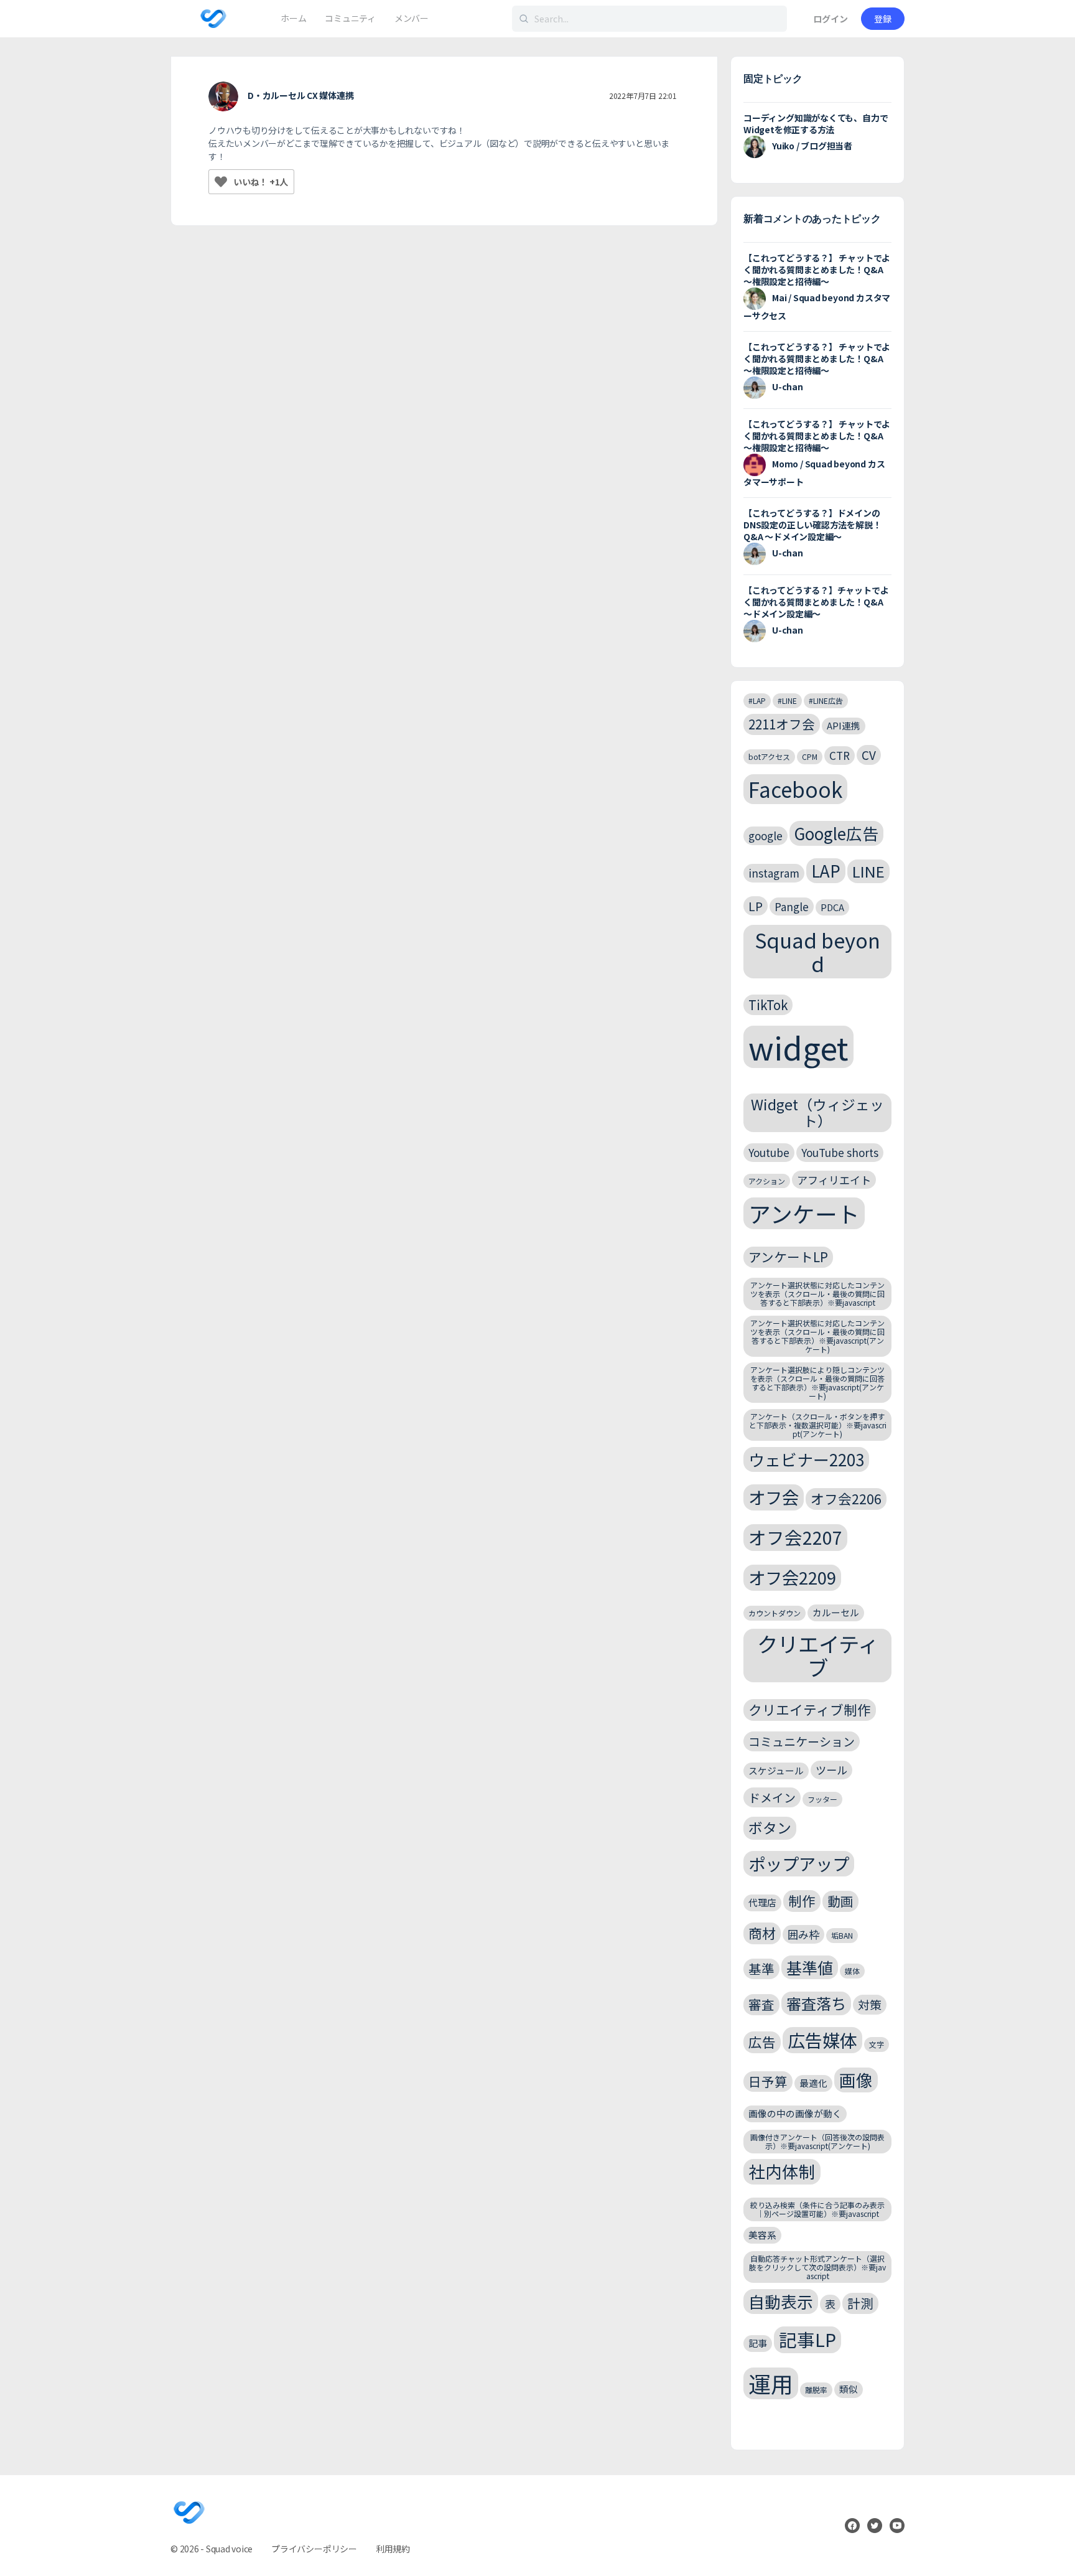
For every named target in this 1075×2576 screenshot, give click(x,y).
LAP (826, 870)
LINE (868, 871)
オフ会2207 (795, 1537)
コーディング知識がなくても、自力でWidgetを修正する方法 (816, 124)
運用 (771, 2383)
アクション (767, 1181)
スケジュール (776, 1770)
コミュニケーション (802, 1741)
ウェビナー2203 (806, 1459)
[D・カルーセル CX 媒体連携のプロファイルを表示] (223, 96)
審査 (761, 2004)
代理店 (762, 1902)
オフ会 (774, 1497)
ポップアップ (799, 1863)
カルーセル (836, 1612)
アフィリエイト (834, 1180)
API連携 (844, 725)
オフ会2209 (792, 1577)
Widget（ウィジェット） (817, 1112)
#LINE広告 (826, 700)
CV (869, 755)
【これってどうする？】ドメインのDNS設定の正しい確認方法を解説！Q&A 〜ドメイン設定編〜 (812, 525)
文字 (877, 2044)
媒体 (852, 1971)
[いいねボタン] (221, 182)
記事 (758, 2343)
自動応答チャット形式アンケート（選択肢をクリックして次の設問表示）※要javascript (817, 2267)
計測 (860, 2303)
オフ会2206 (846, 1498)
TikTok (768, 1005)
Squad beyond (817, 951)
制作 (802, 1900)
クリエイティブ (818, 1656)
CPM (810, 756)
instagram (774, 873)
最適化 (813, 2083)
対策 (870, 2004)
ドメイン (772, 1797)
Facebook (795, 789)
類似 (849, 2389)
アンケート (804, 1213)
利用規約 (393, 2549)
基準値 (810, 1967)
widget (798, 1047)
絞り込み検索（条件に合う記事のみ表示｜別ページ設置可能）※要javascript (817, 2209)
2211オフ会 (782, 724)
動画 (840, 1901)
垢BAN (842, 1935)
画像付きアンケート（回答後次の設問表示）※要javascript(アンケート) (817, 2141)
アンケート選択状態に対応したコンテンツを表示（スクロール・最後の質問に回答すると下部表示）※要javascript (817, 1294)
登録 (883, 19)
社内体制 (782, 2171)
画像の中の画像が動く (795, 2113)
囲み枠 (803, 1934)
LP (756, 906)
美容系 (762, 2235)
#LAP (757, 700)
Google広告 (836, 833)
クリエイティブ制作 (810, 1709)
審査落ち (816, 2003)
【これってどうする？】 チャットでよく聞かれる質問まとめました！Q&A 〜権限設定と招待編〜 (817, 269)
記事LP (807, 2339)
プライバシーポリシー (314, 2549)
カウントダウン (775, 1613)
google (766, 836)
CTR (840, 755)
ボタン (770, 1828)
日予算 (768, 2081)
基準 (761, 1969)
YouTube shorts (840, 1152)
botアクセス (769, 756)
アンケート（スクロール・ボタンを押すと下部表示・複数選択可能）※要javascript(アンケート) (818, 1425)
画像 (856, 2080)
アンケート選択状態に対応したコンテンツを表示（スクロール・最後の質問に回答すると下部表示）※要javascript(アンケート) (817, 1336)
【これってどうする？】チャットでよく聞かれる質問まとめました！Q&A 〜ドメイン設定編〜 (816, 602)
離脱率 (816, 2390)
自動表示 (781, 2301)
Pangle (792, 906)
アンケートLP (788, 1257)
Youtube (769, 1152)
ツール (831, 1770)
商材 (762, 1933)
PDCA (832, 907)
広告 (762, 2042)
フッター (822, 1799)
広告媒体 (822, 2040)
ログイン (831, 19)
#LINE (787, 700)
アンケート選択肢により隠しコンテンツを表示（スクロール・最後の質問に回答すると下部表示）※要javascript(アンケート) (817, 1382)
